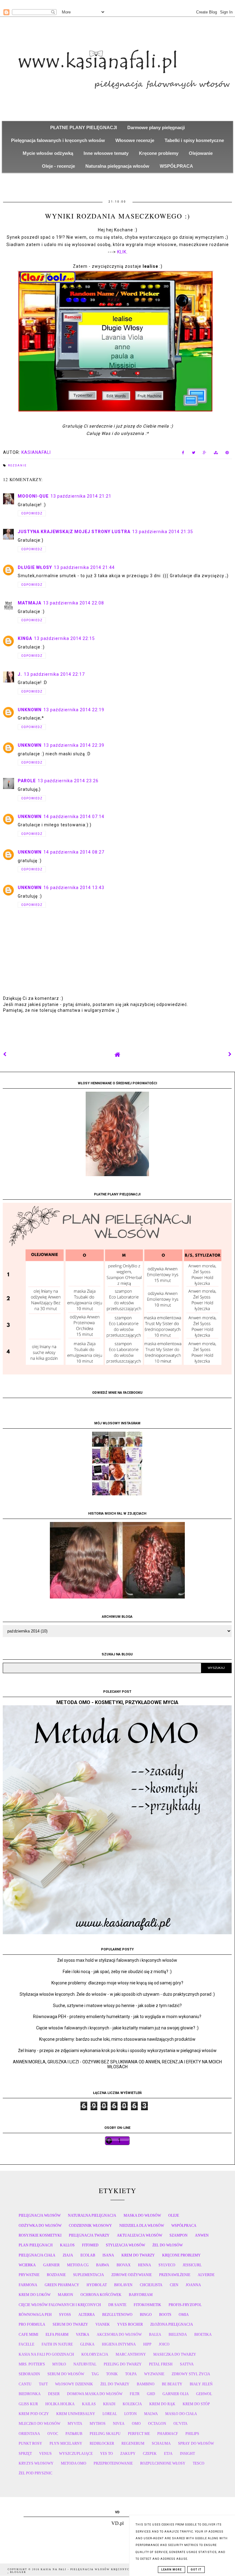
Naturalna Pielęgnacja (92, 2215)
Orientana (29, 2434)
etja (168, 2454)
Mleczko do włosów (39, 2424)
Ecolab (88, 2255)
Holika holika (60, 2404)
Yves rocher (130, 2324)
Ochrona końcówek (101, 2295)
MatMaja (30, 603)
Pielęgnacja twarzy (89, 2235)
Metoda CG (78, 2265)
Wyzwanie (154, 2374)
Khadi (109, 2404)
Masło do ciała (181, 2414)
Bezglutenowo (117, 2315)
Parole (27, 781)
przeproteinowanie (113, 2463)
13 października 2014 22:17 (54, 674)
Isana (108, 2255)
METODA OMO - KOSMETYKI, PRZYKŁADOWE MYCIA (117, 1702)
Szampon (179, 2235)
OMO (136, 2424)
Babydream (141, 2295)
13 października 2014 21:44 (84, 567)
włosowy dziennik (74, 2384)
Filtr (135, 2394)
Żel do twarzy (115, 2384)
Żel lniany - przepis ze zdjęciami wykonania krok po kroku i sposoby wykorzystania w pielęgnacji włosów (117, 2051)
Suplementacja (89, 2275)
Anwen (202, 2235)
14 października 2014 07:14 (74, 817)
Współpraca (184, 2226)
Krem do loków (35, 2295)
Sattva (187, 2364)
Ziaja (68, 2255)
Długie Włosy (35, 567)
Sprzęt (25, 2454)
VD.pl (117, 2523)
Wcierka (27, 2265)
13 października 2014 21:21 (81, 496)
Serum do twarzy (70, 2324)
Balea (155, 2335)
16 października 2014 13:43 (74, 888)
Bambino (146, 2384)
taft (43, 2384)
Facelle (26, 2344)
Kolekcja (132, 2404)
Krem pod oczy (34, 2414)
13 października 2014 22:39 (74, 745)
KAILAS (89, 2404)
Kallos (67, 2245)
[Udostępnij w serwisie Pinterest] (227, 454)
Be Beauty (172, 2384)
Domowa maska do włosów (95, 2394)
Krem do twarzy (138, 2255)
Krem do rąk (162, 2404)
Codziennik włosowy (90, 2226)
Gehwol (204, 2394)
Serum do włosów (66, 2374)
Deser (54, 2394)
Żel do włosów (168, 2245)
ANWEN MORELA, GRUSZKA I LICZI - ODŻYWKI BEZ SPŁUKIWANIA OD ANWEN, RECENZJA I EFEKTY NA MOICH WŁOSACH (117, 2064)
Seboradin (29, 2374)
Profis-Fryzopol (185, 2305)
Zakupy (128, 2454)
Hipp (147, 2344)
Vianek (103, 2324)
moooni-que (33, 496)
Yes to (106, 2454)
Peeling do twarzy (123, 2364)
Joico (164, 2344)
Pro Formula (32, 2324)
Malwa (151, 2414)
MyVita (75, 2424)
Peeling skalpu (105, 2434)
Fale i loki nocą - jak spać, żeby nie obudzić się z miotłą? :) (117, 1972)
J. (20, 674)
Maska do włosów (142, 2215)
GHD (151, 2394)
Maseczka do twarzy (175, 2354)
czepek (150, 2454)
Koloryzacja (95, 2354)
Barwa (103, 2265)
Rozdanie (17, 465)
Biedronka (30, 2394)
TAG (95, 2374)
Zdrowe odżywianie (132, 2275)
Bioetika (203, 2335)
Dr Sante (117, 2305)
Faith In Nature (57, 2344)
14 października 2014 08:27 (74, 852)
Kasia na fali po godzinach (46, 2354)
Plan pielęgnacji (36, 2245)
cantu (25, 2384)
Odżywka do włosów (40, 2226)
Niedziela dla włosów (142, 2226)
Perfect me (139, 2434)
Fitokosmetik (147, 2305)
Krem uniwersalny (76, 2414)
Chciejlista (151, 2285)
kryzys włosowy (36, 2463)
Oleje (174, 2215)
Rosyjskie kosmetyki (40, 2235)
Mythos (98, 2424)
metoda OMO (74, 2463)
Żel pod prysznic (35, 2473)
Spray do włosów (196, 2443)
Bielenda (178, 2335)
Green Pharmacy (62, 2285)
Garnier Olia (176, 2394)
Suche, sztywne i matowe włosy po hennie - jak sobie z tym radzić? (117, 2006)
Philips (192, 2434)
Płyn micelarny (66, 2443)
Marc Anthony (131, 2354)
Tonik (112, 2374)
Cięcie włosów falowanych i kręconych (60, 2305)
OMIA (184, 2315)
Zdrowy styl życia (191, 2374)
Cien (174, 2285)
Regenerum (133, 2443)
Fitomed (90, 2245)
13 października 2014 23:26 (68, 781)
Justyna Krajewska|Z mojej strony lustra (74, 532)
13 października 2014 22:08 (74, 603)
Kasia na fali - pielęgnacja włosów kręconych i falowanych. (101, 2569)
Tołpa (131, 2374)
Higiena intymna (119, 2344)
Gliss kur (28, 2404)
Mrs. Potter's (32, 2364)
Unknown (30, 710)
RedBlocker (102, 2443)
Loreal (110, 2414)
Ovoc (53, 2434)
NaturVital (85, 2364)
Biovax (124, 2265)
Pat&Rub (74, 2434)
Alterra (87, 2315)
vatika (83, 2335)
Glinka (87, 2344)
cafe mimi (28, 2335)
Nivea (119, 2424)
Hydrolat (97, 2285)
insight (187, 2454)
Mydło (59, 2364)
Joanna (193, 2285)
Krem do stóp (196, 2404)
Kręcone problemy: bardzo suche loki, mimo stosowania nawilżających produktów (117, 2039)
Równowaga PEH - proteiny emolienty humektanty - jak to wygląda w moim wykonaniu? (117, 2017)
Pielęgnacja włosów (40, 2215)
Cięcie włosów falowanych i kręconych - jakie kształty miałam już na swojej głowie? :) (117, 2028)
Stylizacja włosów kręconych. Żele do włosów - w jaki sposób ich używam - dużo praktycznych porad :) (117, 1994)
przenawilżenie (175, 2275)
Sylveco (167, 2265)
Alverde (206, 2275)
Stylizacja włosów (125, 2245)
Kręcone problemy (181, 2255)
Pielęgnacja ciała (37, 2255)
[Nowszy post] (5, 1054)
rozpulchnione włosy (163, 2463)
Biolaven (123, 2285)
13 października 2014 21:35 (163, 532)
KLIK (122, 252)
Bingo (146, 2315)
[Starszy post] (230, 1054)
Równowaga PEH (35, 2315)
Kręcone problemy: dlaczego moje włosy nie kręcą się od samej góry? (117, 1983)
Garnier (51, 2265)
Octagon (157, 2424)
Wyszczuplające (76, 2454)
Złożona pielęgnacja (172, 2324)
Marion (65, 2295)
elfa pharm (57, 2335)
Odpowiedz (32, 513)
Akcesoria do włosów (119, 2335)
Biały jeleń (201, 2384)
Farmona (28, 2285)
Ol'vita (181, 2424)
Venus (45, 2454)
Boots (165, 2315)
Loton (131, 2414)
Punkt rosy (30, 2443)
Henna (145, 2265)
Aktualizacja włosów (140, 2235)
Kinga (25, 638)
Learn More (172, 2570)
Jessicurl (192, 2265)
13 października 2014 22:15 (64, 638)
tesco (199, 2463)
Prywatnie (29, 2275)
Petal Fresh (161, 2364)
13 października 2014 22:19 (74, 710)
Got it (196, 2570)
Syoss (65, 2315)
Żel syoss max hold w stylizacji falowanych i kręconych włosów (117, 1960)
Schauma (161, 2443)
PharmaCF (168, 2434)
